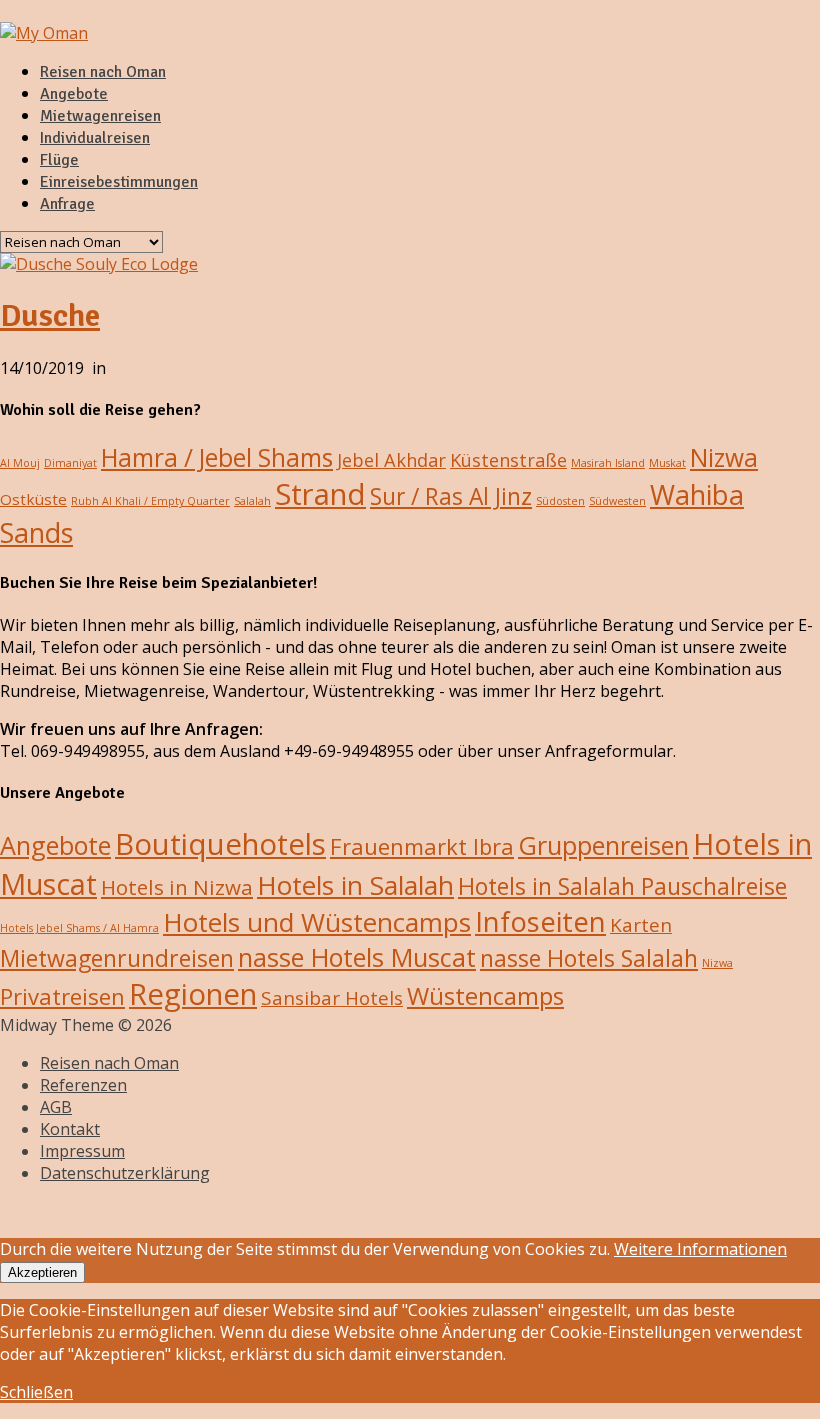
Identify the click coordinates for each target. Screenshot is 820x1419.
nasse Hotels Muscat (357, 957)
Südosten (560, 501)
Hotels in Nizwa (177, 887)
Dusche (50, 315)
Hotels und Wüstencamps (317, 922)
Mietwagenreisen (100, 116)
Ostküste (33, 499)
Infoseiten (540, 921)
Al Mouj (20, 463)
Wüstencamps (485, 995)
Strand (320, 494)
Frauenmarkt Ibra (422, 846)
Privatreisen (62, 996)
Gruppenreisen (603, 845)
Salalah (252, 501)
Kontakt (70, 1129)
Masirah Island (608, 463)
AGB (56, 1107)
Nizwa (724, 457)
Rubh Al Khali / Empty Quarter (150, 501)
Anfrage (67, 204)
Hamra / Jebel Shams (217, 457)
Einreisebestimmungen (119, 182)
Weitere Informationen (700, 1249)
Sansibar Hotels (332, 998)
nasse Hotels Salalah (589, 958)
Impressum (82, 1151)
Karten (641, 925)
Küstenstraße (508, 460)
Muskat (667, 463)
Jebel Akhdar (391, 460)
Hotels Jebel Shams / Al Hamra (79, 928)
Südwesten (617, 501)
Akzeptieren (42, 1272)
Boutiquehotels (220, 844)
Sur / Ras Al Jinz (451, 496)
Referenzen (83, 1085)
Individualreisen (95, 138)
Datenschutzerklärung (125, 1173)
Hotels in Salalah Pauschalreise (622, 886)
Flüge (59, 160)
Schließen (36, 1392)
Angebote (74, 94)
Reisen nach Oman (103, 72)
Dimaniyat (70, 463)
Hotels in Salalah (355, 885)
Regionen (193, 994)
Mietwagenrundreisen (117, 958)
